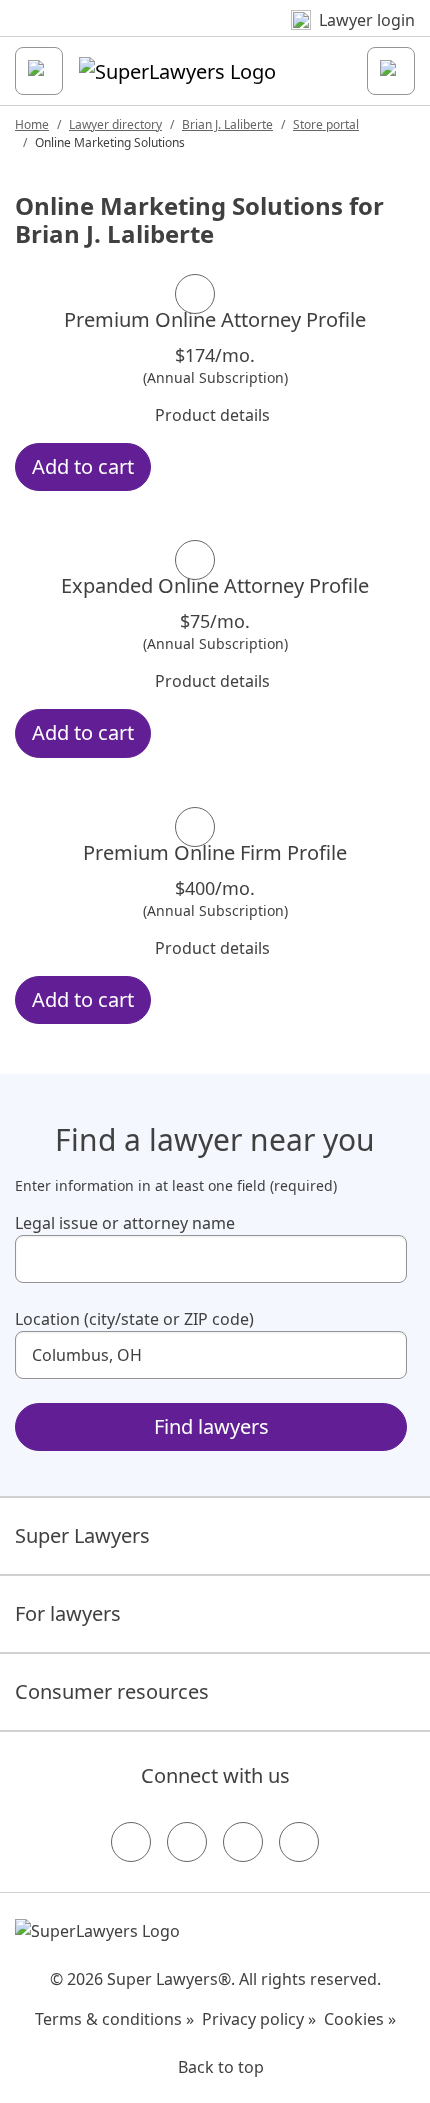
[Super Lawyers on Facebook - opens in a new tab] (131, 1842)
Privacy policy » (259, 2019)
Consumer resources (112, 1691)
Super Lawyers (82, 1535)
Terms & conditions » (114, 2019)
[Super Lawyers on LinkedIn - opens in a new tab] (299, 1842)
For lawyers (68, 1613)
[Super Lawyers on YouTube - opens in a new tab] (243, 1842)
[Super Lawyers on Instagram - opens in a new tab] (187, 1842)
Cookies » (360, 2019)
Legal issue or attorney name (125, 1223)
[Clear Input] (383, 1259)
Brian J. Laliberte (227, 124)
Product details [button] (212, 415)
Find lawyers (211, 1426)
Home (32, 124)
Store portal (326, 124)
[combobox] (211, 1259)
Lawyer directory (115, 124)
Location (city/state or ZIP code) (134, 1319)
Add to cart (83, 466)
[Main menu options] (39, 71)
